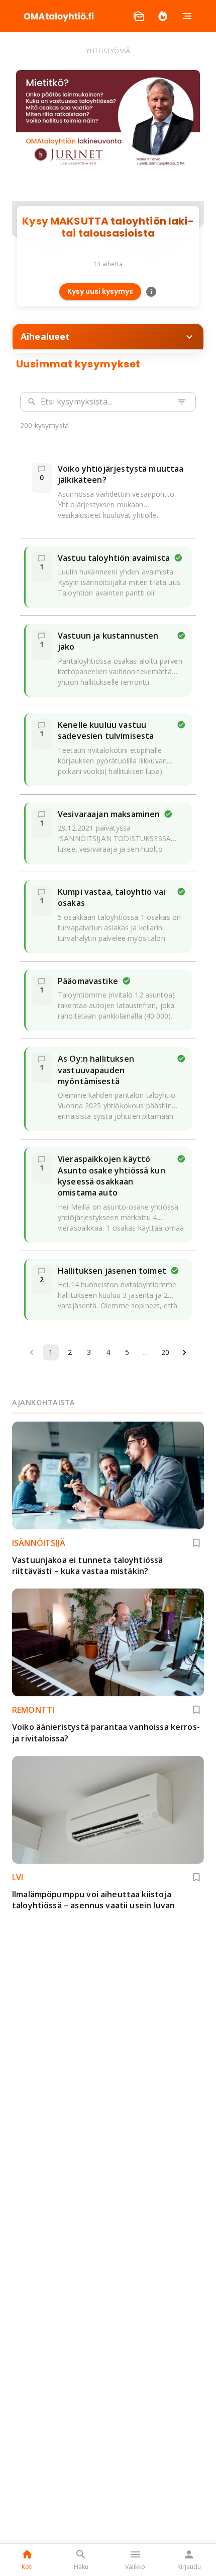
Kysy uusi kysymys (100, 291)
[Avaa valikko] (187, 16)
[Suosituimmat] (163, 16)
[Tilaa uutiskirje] (139, 16)
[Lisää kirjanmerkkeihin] (196, 1543)
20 (165, 1352)
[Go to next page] (184, 1352)
